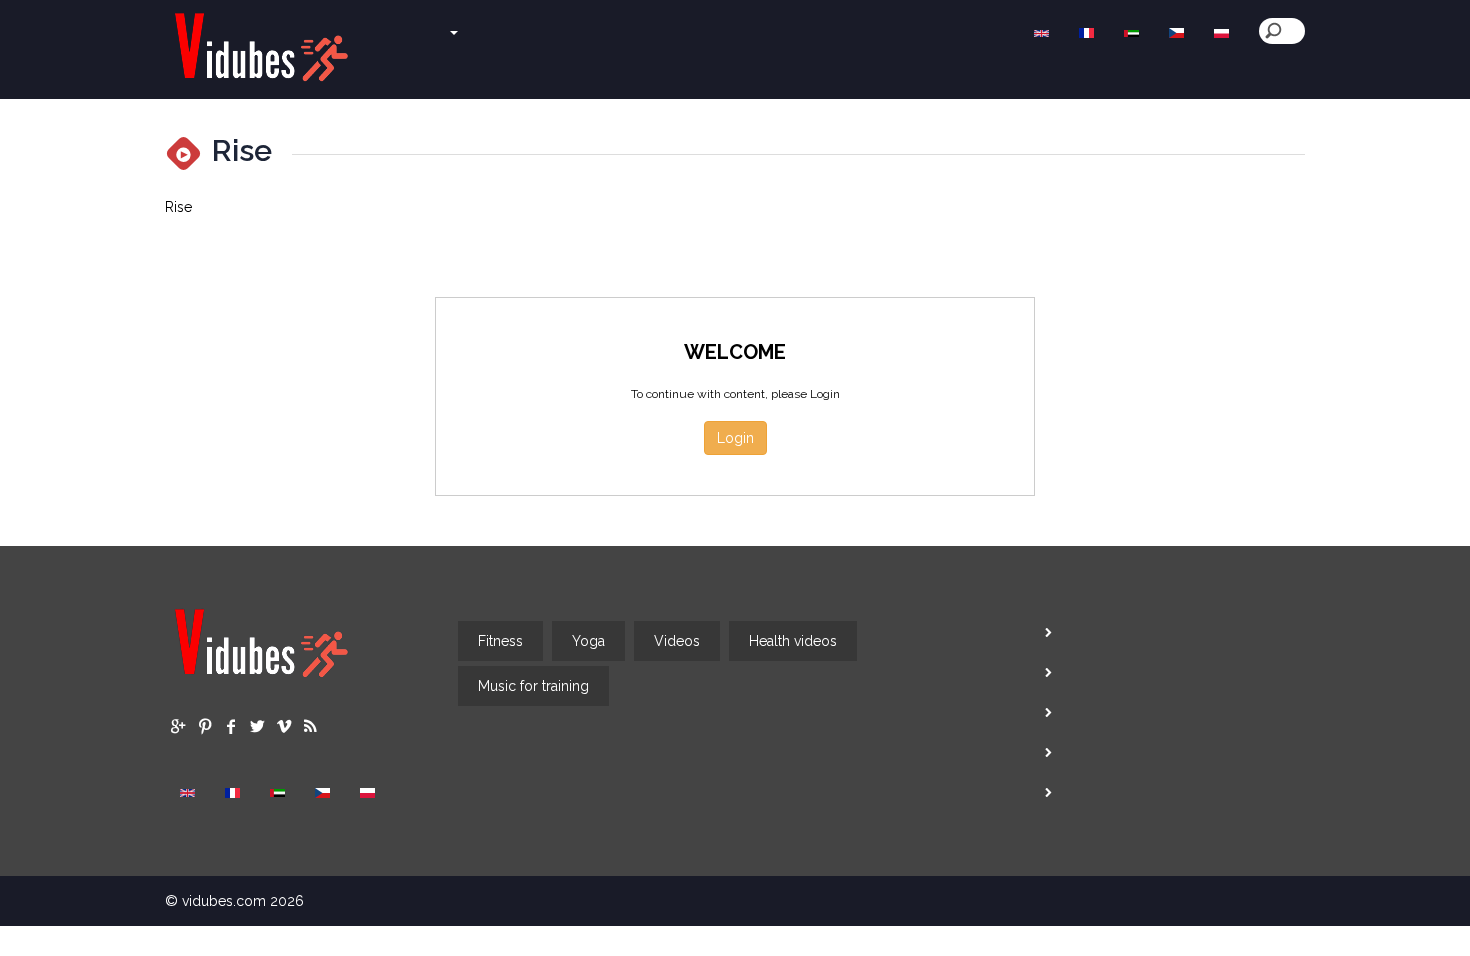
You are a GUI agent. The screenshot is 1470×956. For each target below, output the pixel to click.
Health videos (793, 641)
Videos (677, 641)
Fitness (500, 641)
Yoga (588, 641)
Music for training (533, 686)
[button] (418, 23)
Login (735, 438)
